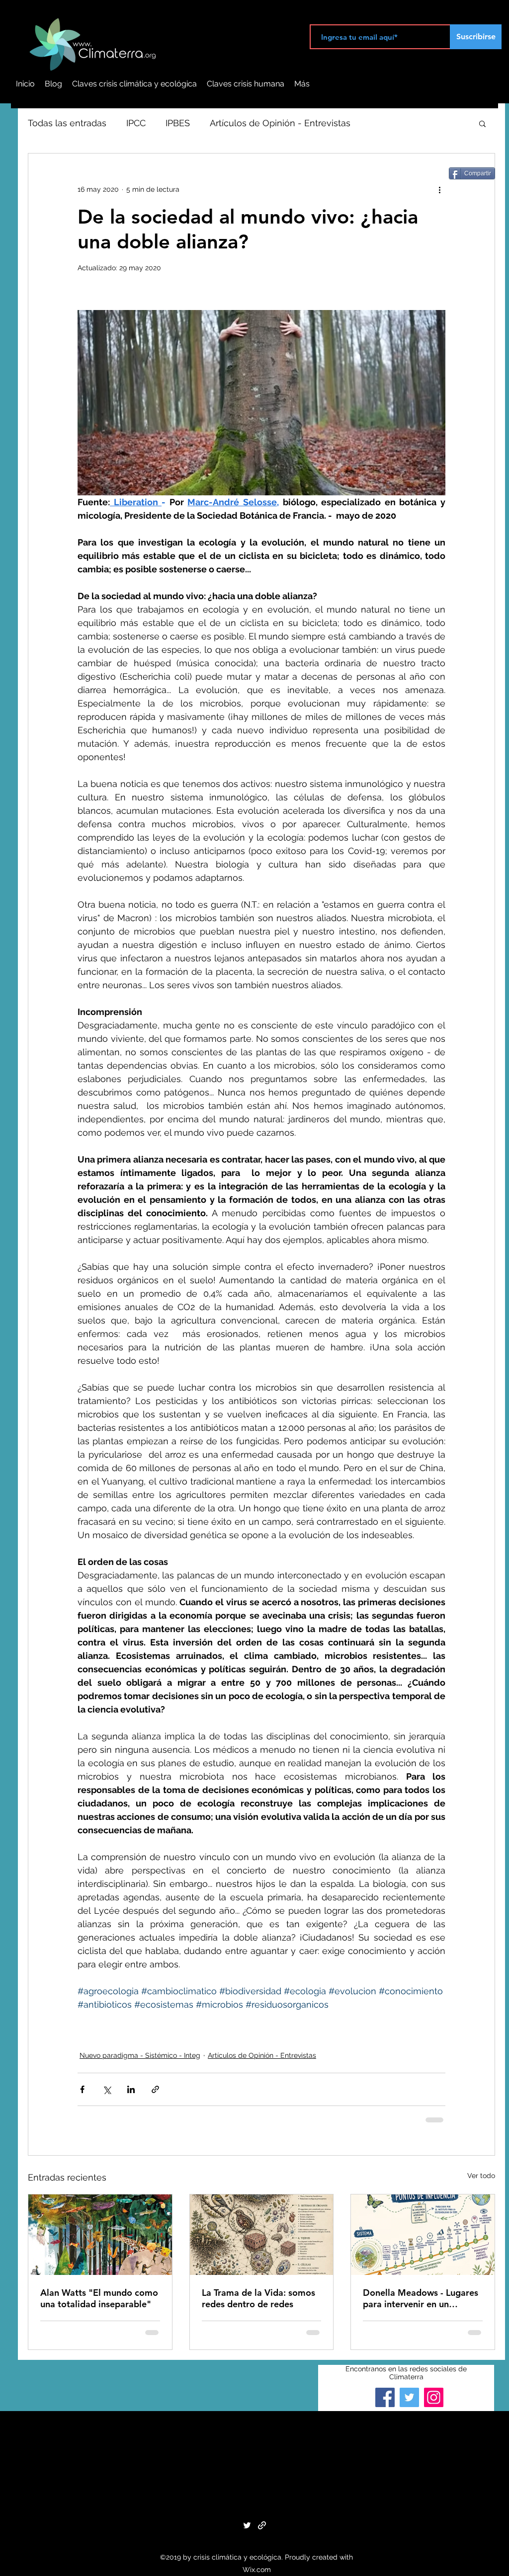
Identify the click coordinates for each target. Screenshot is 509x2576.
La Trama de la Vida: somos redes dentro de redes (258, 2298)
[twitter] (247, 2525)
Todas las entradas (67, 123)
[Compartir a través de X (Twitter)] (107, 2089)
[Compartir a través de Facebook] (82, 2089)
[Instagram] (434, 2397)
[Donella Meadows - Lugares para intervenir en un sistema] (423, 2235)
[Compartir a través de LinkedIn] (131, 2089)
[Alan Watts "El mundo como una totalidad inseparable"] (100, 2235)
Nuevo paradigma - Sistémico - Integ (140, 2055)
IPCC (136, 123)
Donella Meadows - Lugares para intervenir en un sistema (421, 2298)
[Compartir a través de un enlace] (155, 2089)
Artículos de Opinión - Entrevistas (280, 123)
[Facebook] (385, 2397)
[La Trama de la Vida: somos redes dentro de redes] (262, 2235)
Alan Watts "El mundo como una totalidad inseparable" (99, 2298)
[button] (482, 123)
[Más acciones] (439, 189)
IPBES (178, 123)
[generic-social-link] (262, 2525)
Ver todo (481, 2176)
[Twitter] (409, 2397)
